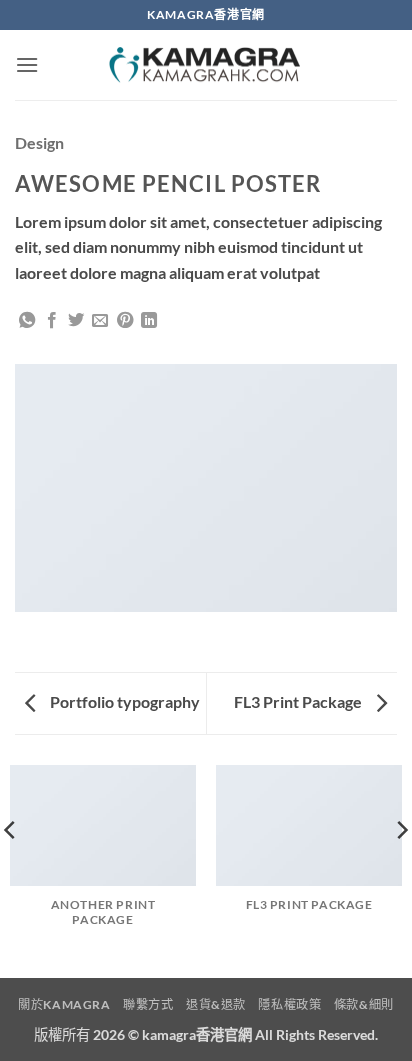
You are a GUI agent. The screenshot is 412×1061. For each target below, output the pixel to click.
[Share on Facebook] (52, 321)
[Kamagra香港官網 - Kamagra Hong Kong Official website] (206, 65)
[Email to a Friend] (100, 321)
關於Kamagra (64, 1004)
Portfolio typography (123, 701)
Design (39, 142)
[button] (27, 64)
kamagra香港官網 (197, 1034)
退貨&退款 (216, 1004)
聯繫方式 (148, 1004)
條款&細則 (364, 1004)
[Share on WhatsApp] (27, 321)
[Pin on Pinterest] (125, 321)
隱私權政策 (289, 1004)
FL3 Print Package (299, 701)
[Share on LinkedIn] (149, 321)
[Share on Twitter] (76, 321)
